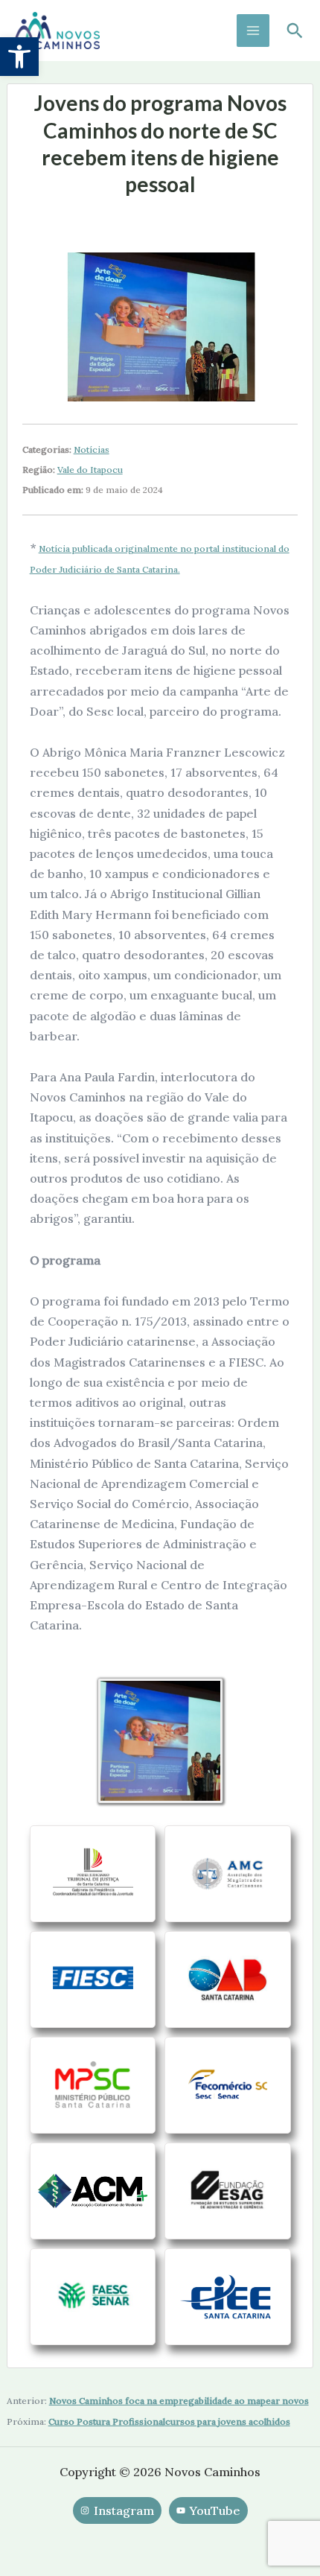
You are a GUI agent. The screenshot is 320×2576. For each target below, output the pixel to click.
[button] (19, 57)
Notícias (92, 449)
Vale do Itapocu (90, 470)
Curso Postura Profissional (107, 2421)
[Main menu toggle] (253, 31)
